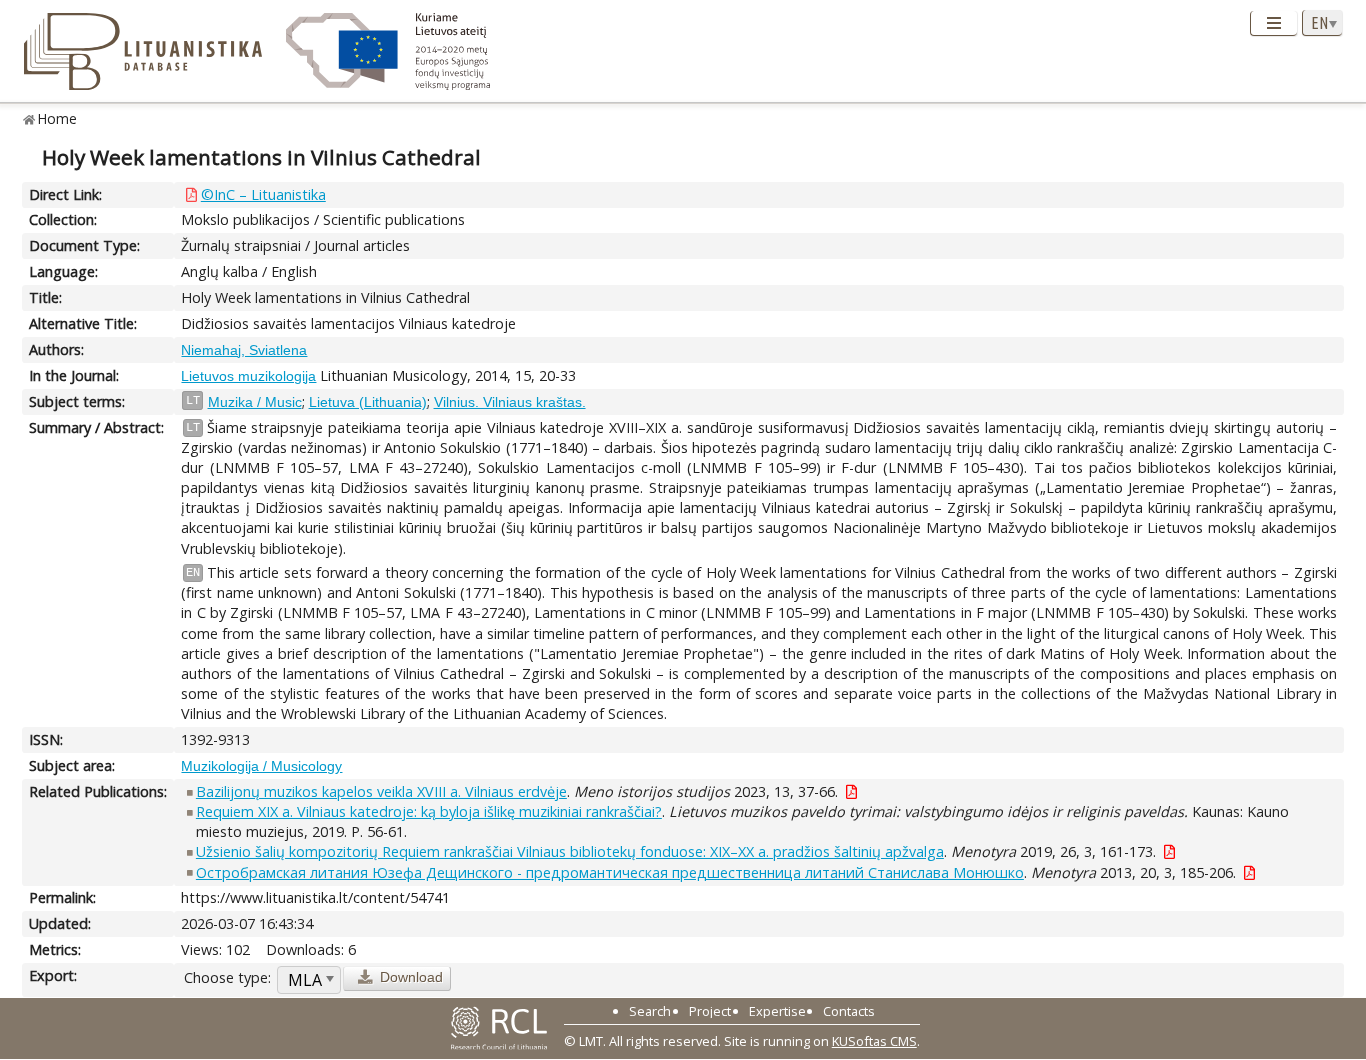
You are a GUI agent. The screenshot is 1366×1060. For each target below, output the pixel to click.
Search (650, 1011)
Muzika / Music (255, 402)
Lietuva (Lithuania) (368, 402)
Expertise (777, 1011)
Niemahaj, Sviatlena (244, 350)
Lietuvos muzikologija (248, 376)
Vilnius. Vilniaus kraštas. (510, 402)
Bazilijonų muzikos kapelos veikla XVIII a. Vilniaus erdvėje (381, 791)
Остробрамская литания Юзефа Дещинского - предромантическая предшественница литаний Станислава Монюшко (610, 872)
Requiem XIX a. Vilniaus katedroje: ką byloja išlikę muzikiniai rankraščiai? (429, 811)
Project (710, 1011)
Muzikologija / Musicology (261, 766)
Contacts (849, 1011)
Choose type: (227, 977)
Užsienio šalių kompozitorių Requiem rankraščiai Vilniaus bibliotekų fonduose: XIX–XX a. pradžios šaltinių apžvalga (570, 851)
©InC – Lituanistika (263, 194)
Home (57, 118)
